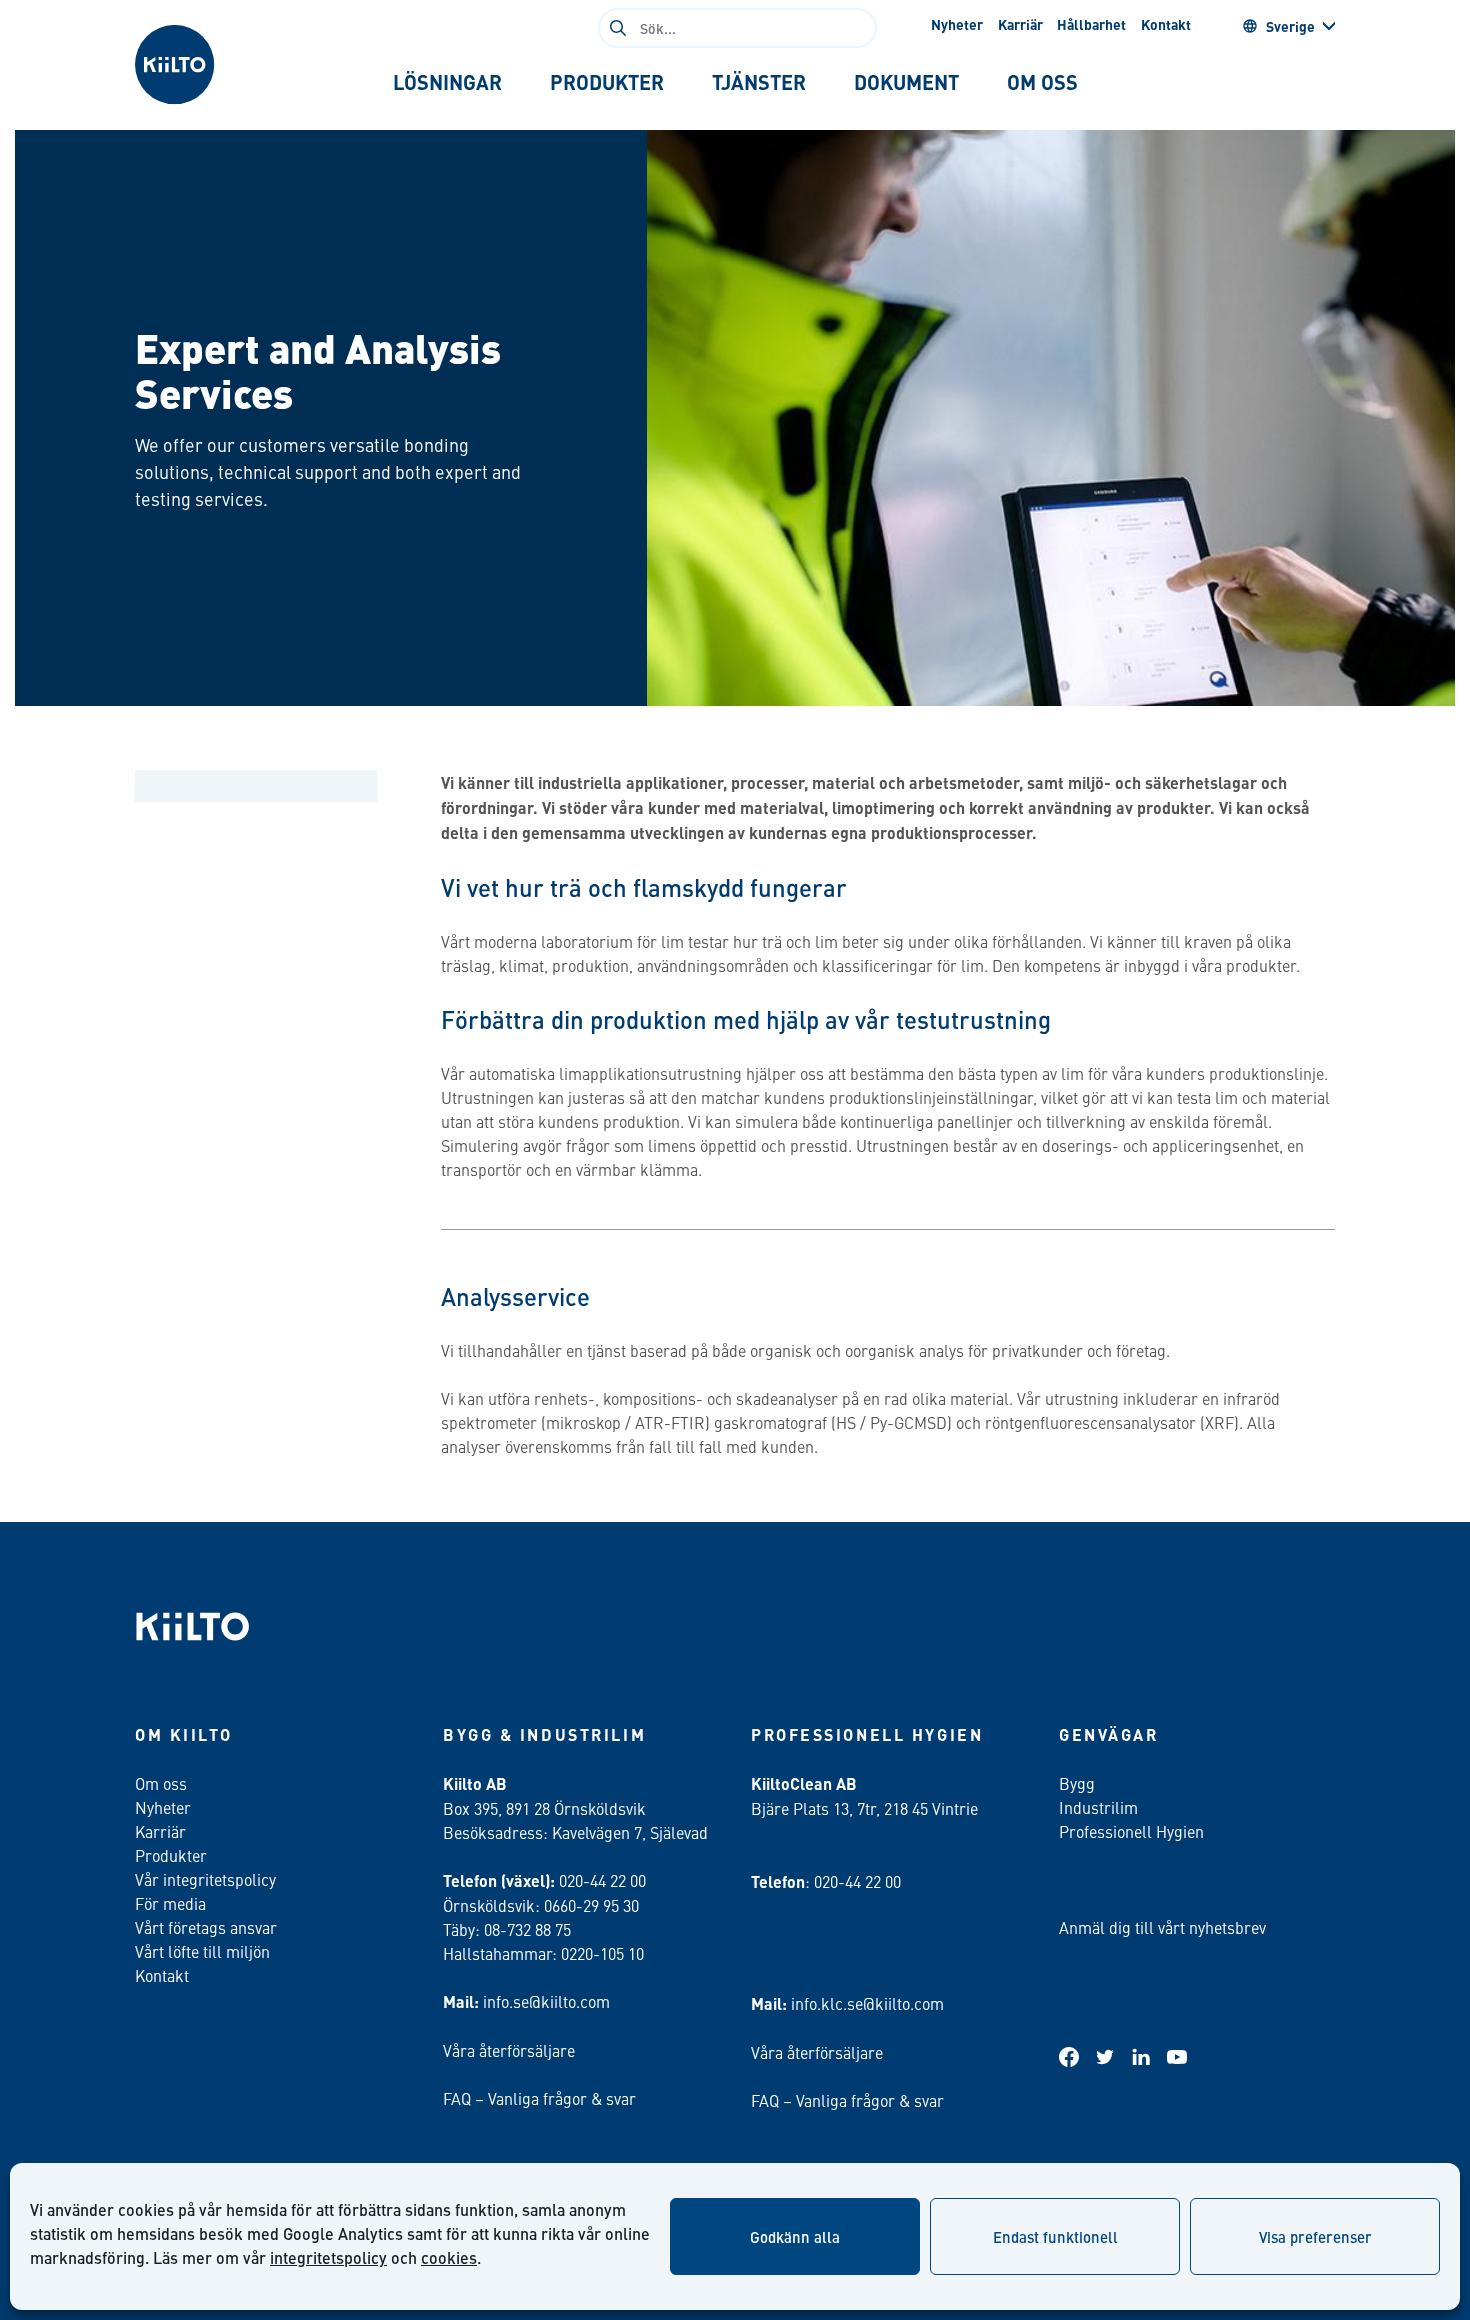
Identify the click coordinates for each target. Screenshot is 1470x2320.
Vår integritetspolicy (205, 1879)
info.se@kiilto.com (546, 2001)
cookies (449, 2257)
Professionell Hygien (1131, 1831)
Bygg (1077, 1783)
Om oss (161, 1783)
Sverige (1290, 26)
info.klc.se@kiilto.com (867, 2003)
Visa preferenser (1315, 2236)
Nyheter (957, 24)
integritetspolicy (328, 2257)
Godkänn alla (795, 2236)
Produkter (171, 1855)
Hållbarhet (1091, 24)
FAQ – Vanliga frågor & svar (539, 2098)
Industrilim (1098, 1807)
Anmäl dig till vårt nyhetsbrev (1162, 1927)
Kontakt (1166, 24)
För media (170, 1903)
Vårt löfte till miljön (202, 1951)
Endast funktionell (1055, 2236)
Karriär (1020, 24)
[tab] (447, 82)
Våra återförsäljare (509, 2050)
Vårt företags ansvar (206, 1927)
